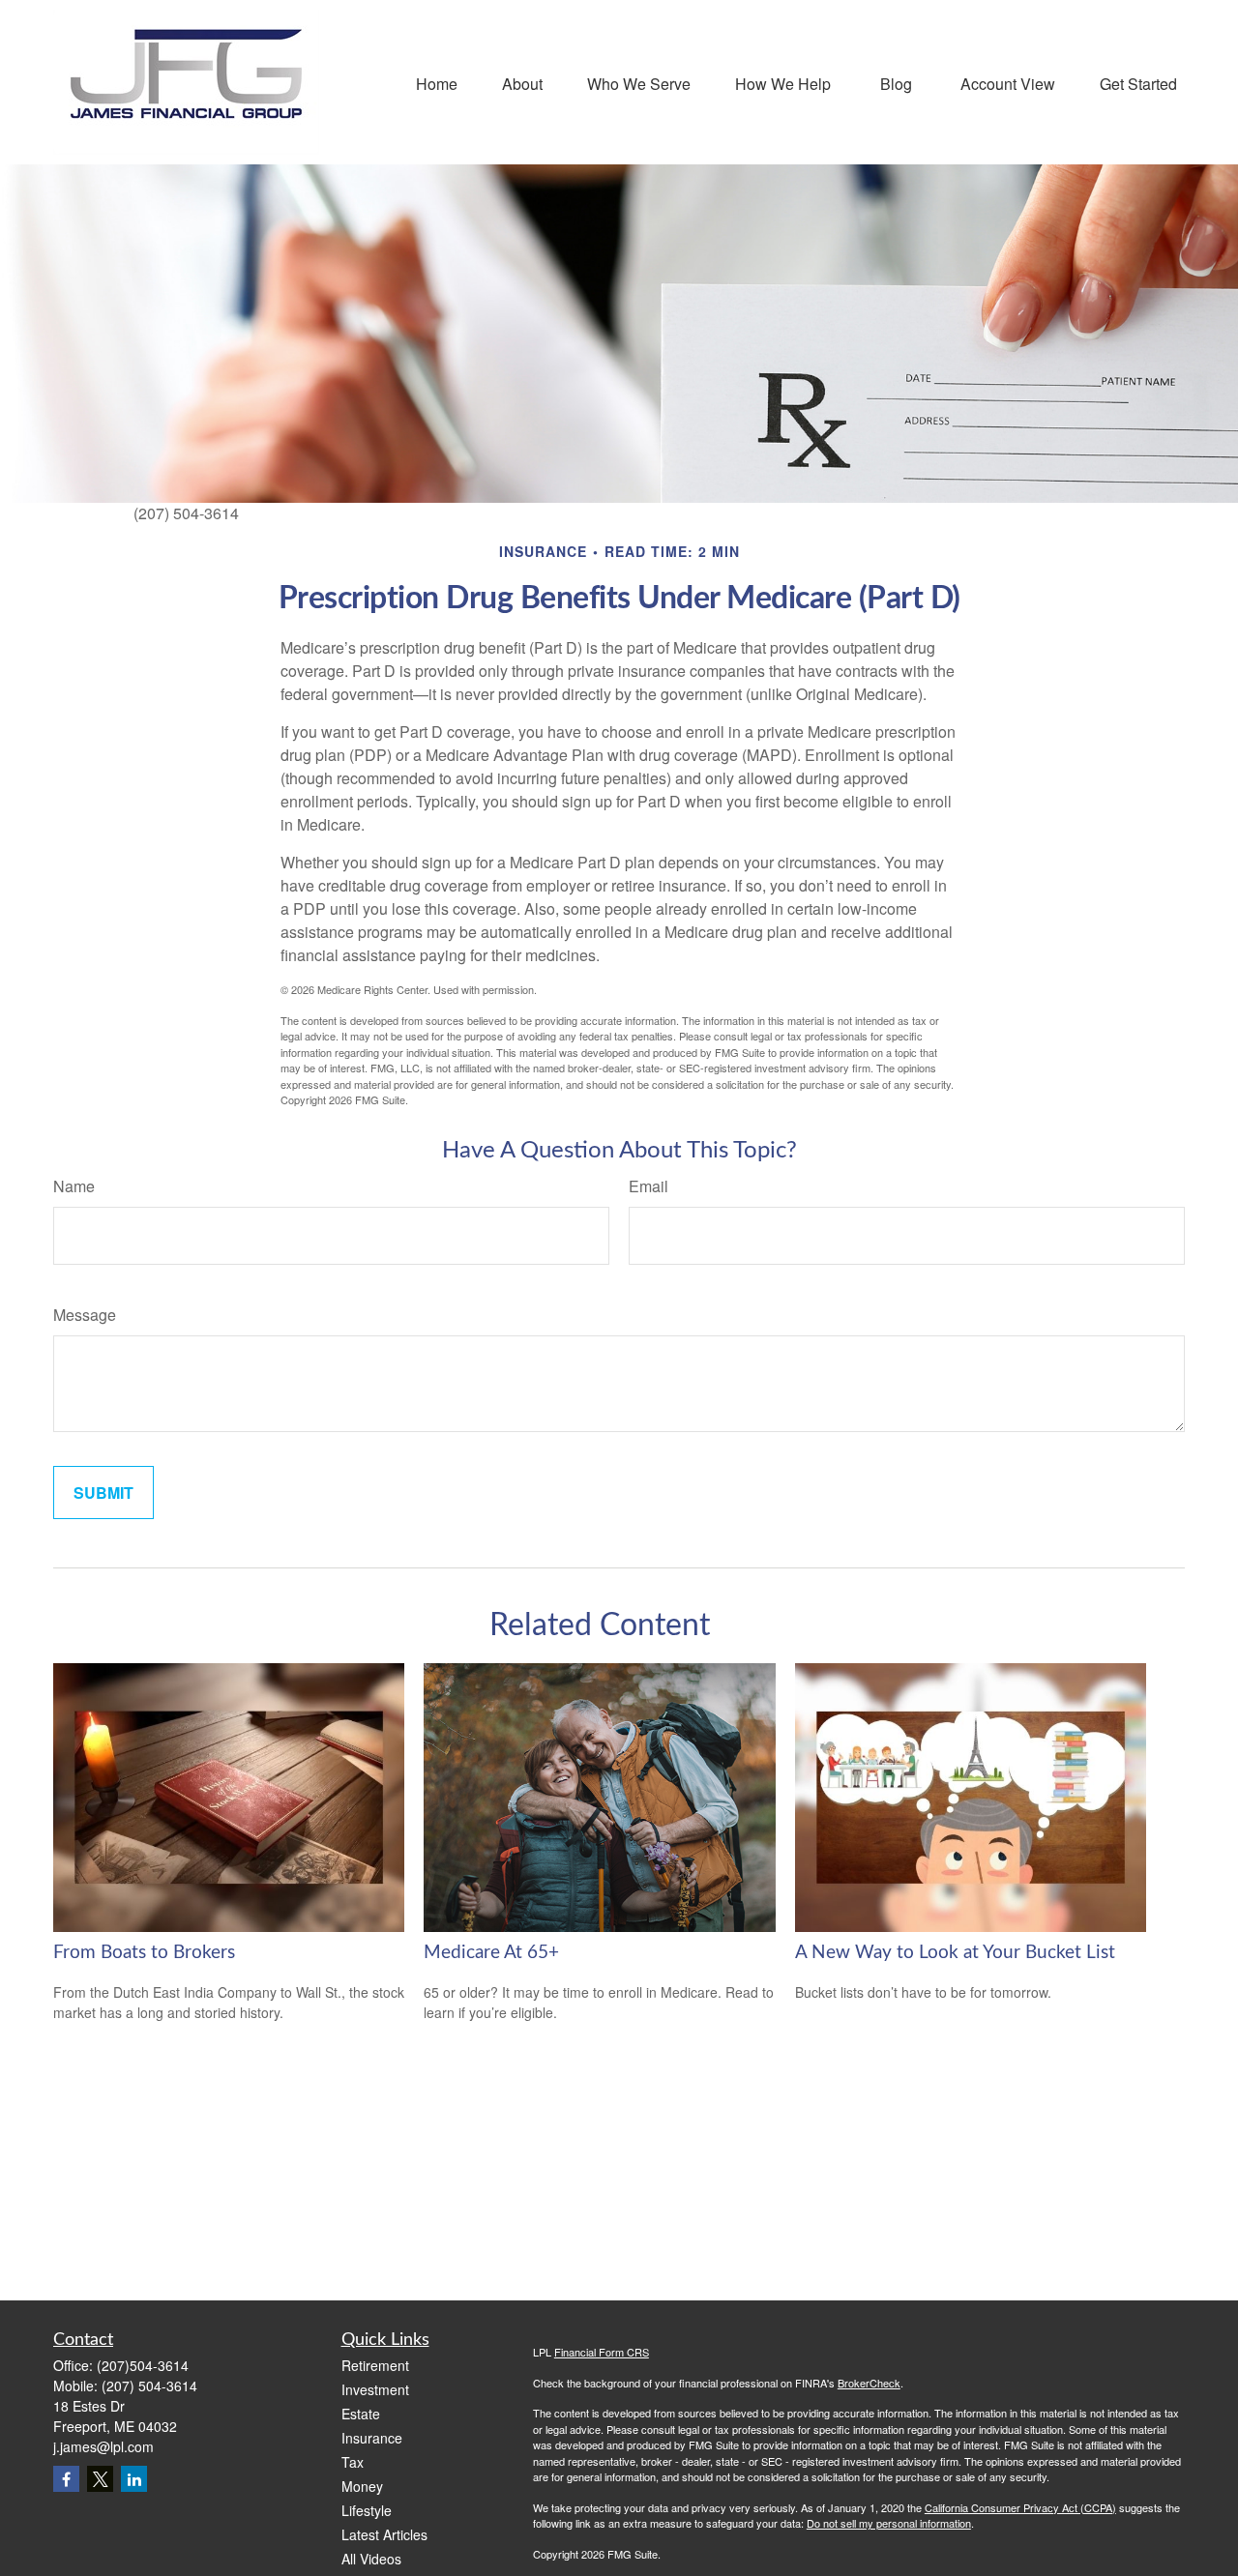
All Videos (371, 2559)
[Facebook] (66, 2479)
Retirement (375, 2365)
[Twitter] (100, 2479)
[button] (437, 82)
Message (85, 1315)
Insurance (372, 2438)
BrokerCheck (869, 2383)
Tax (353, 2462)
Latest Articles (384, 2534)
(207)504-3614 (143, 2365)
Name (74, 1186)
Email (648, 1186)
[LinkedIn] (134, 2479)
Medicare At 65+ (491, 1953)
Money (362, 2486)
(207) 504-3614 (149, 2386)
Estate (361, 2414)
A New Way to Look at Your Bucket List (955, 1953)
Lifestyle (367, 2510)
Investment (375, 2389)
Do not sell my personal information (889, 2523)
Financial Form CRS (602, 2352)
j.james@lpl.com (103, 2446)
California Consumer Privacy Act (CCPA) (1020, 2507)
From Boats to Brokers (144, 1953)
